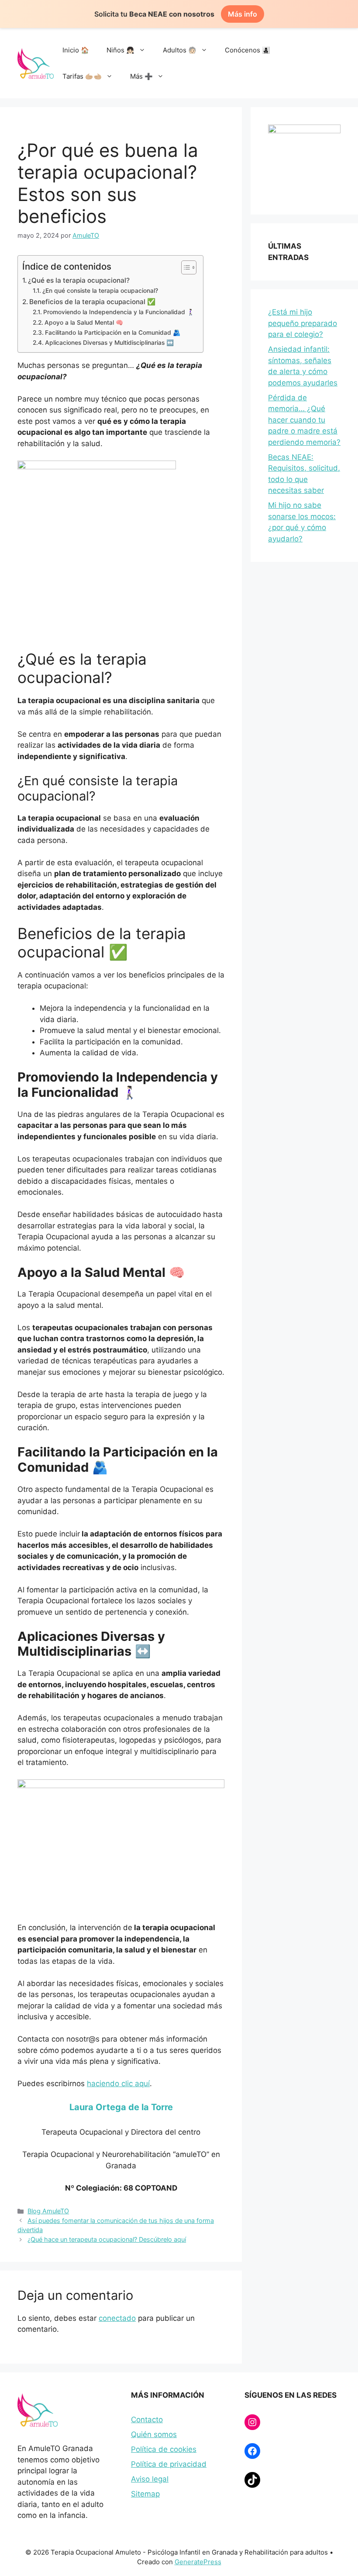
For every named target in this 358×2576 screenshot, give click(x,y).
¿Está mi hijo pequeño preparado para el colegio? (303, 323)
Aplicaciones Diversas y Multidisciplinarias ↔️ (109, 343)
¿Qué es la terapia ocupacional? (79, 280)
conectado (117, 2318)
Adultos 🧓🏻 (180, 50)
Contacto (147, 2420)
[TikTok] (252, 2480)
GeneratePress (198, 2562)
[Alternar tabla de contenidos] (184, 267)
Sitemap (145, 2494)
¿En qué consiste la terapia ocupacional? (100, 291)
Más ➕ (141, 76)
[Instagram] (252, 2422)
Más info (243, 14)
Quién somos (154, 2434)
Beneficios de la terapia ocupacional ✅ (92, 302)
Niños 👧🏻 (120, 50)
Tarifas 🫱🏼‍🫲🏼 (82, 76)
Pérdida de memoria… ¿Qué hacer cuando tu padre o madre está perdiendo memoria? (304, 420)
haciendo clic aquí (118, 2084)
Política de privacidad (169, 2464)
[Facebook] (252, 2451)
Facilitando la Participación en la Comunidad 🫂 (113, 333)
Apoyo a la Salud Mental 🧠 (84, 322)
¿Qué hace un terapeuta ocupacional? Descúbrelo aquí (107, 2239)
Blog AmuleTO (48, 2211)
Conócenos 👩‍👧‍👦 (248, 50)
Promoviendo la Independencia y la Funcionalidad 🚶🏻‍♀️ (119, 312)
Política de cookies (164, 2449)
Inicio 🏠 (76, 50)
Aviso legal (150, 2479)
